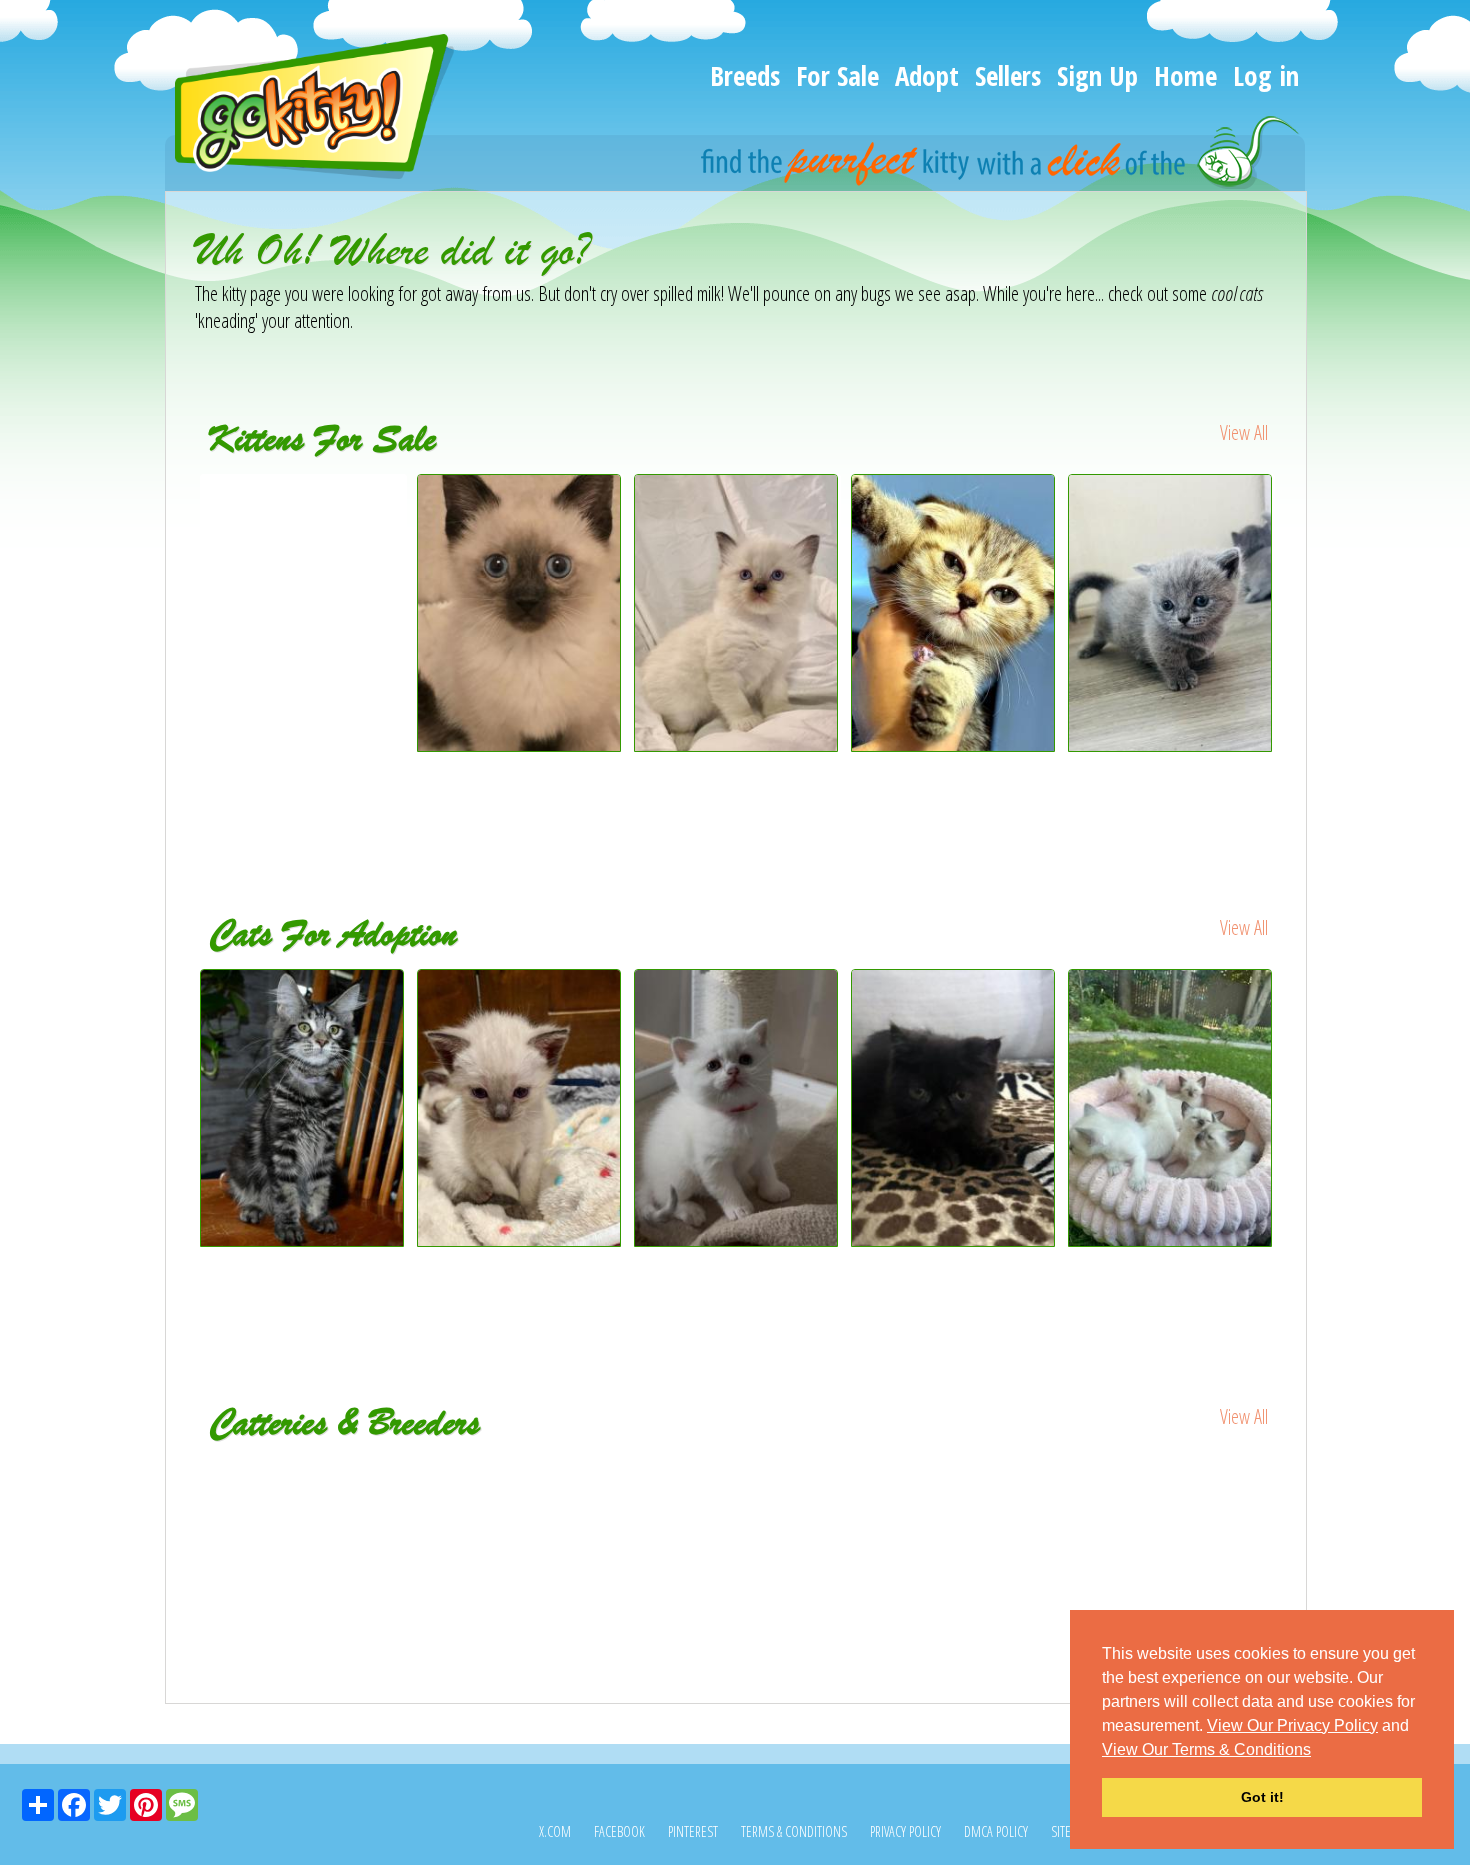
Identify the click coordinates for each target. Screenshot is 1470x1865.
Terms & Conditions (794, 1831)
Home (1185, 75)
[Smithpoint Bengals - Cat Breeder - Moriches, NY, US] (736, 1486)
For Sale (837, 75)
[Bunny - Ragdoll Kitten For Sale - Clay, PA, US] (736, 744)
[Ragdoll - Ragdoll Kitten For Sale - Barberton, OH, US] (303, 502)
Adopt (927, 75)
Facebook (619, 1831)
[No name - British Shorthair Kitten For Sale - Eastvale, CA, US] (1170, 744)
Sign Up (1097, 75)
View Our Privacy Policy (1292, 1725)
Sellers (1008, 75)
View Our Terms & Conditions (1206, 1749)
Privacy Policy (905, 1831)
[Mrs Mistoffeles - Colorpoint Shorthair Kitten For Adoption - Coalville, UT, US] (520, 1108)
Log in (1266, 75)
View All (1244, 432)
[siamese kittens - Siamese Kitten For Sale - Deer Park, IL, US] (519, 744)
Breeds (745, 75)
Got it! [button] (1262, 1797)
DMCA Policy (996, 1831)
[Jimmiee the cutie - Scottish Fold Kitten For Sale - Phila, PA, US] (953, 744)
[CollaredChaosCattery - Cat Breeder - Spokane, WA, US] (375, 1486)
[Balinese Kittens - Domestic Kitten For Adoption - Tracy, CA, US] (1171, 1108)
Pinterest (693, 1831)
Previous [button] (180, 651)
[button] (1318, 1751)
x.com (555, 1831)
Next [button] (1293, 651)
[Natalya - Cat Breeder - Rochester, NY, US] (1097, 1472)
